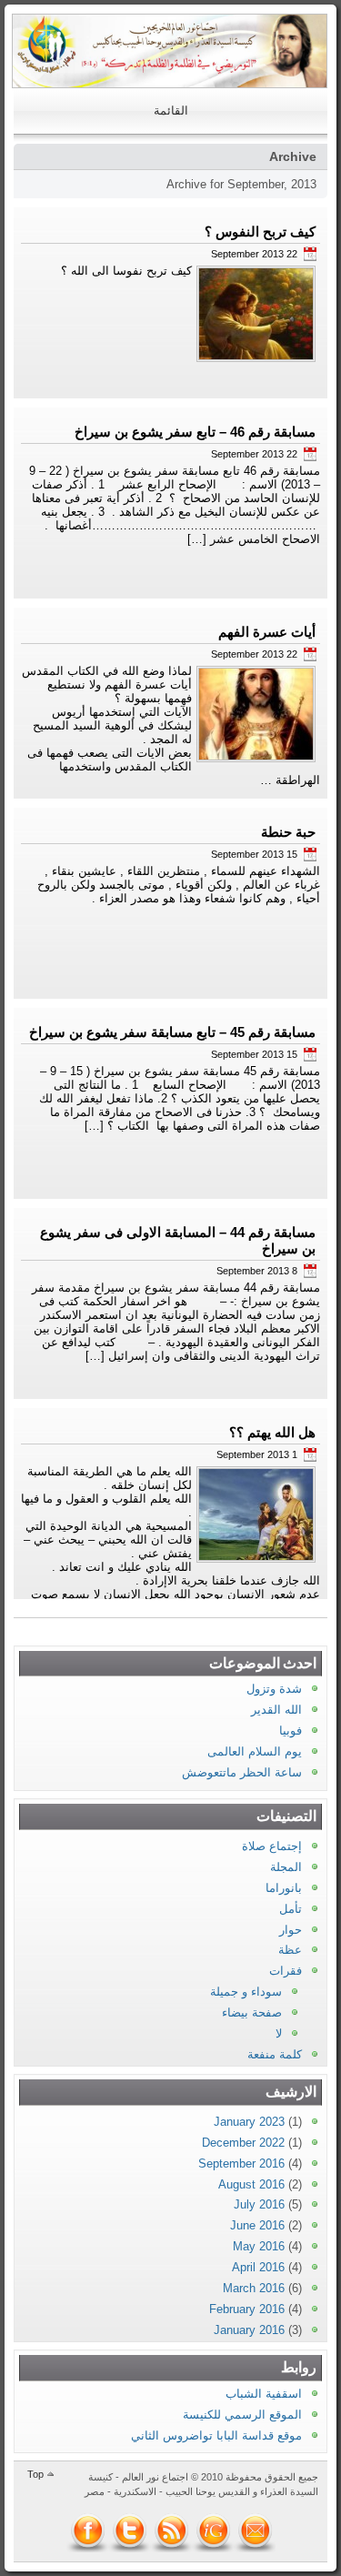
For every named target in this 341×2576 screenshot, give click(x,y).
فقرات (286, 1971)
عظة (290, 1950)
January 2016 (249, 2330)
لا (279, 2033)
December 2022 (243, 2143)
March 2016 (254, 2288)
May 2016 (259, 2246)
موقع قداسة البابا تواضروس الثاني (216, 2435)
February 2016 (247, 2309)
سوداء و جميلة (246, 1992)
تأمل (291, 1909)
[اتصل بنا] (256, 2531)
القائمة (171, 111)
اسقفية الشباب (264, 2394)
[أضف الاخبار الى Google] (214, 2531)
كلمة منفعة (275, 2054)
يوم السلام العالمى (255, 1751)
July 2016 (259, 2204)
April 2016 (258, 2267)
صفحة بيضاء (252, 2012)
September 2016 (241, 2163)
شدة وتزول (274, 1689)
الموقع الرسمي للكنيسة (242, 2415)
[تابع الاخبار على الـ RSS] (172, 2531)
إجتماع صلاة (272, 1846)
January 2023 (249, 2122)
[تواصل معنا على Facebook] (88, 2531)
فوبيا (291, 1731)
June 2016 (257, 2225)
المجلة (286, 1867)
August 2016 (251, 2184)
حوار (291, 1930)
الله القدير (276, 1710)
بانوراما (284, 1888)
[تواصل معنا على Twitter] (130, 2531)
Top (35, 2474)
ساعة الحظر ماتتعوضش (242, 1772)
